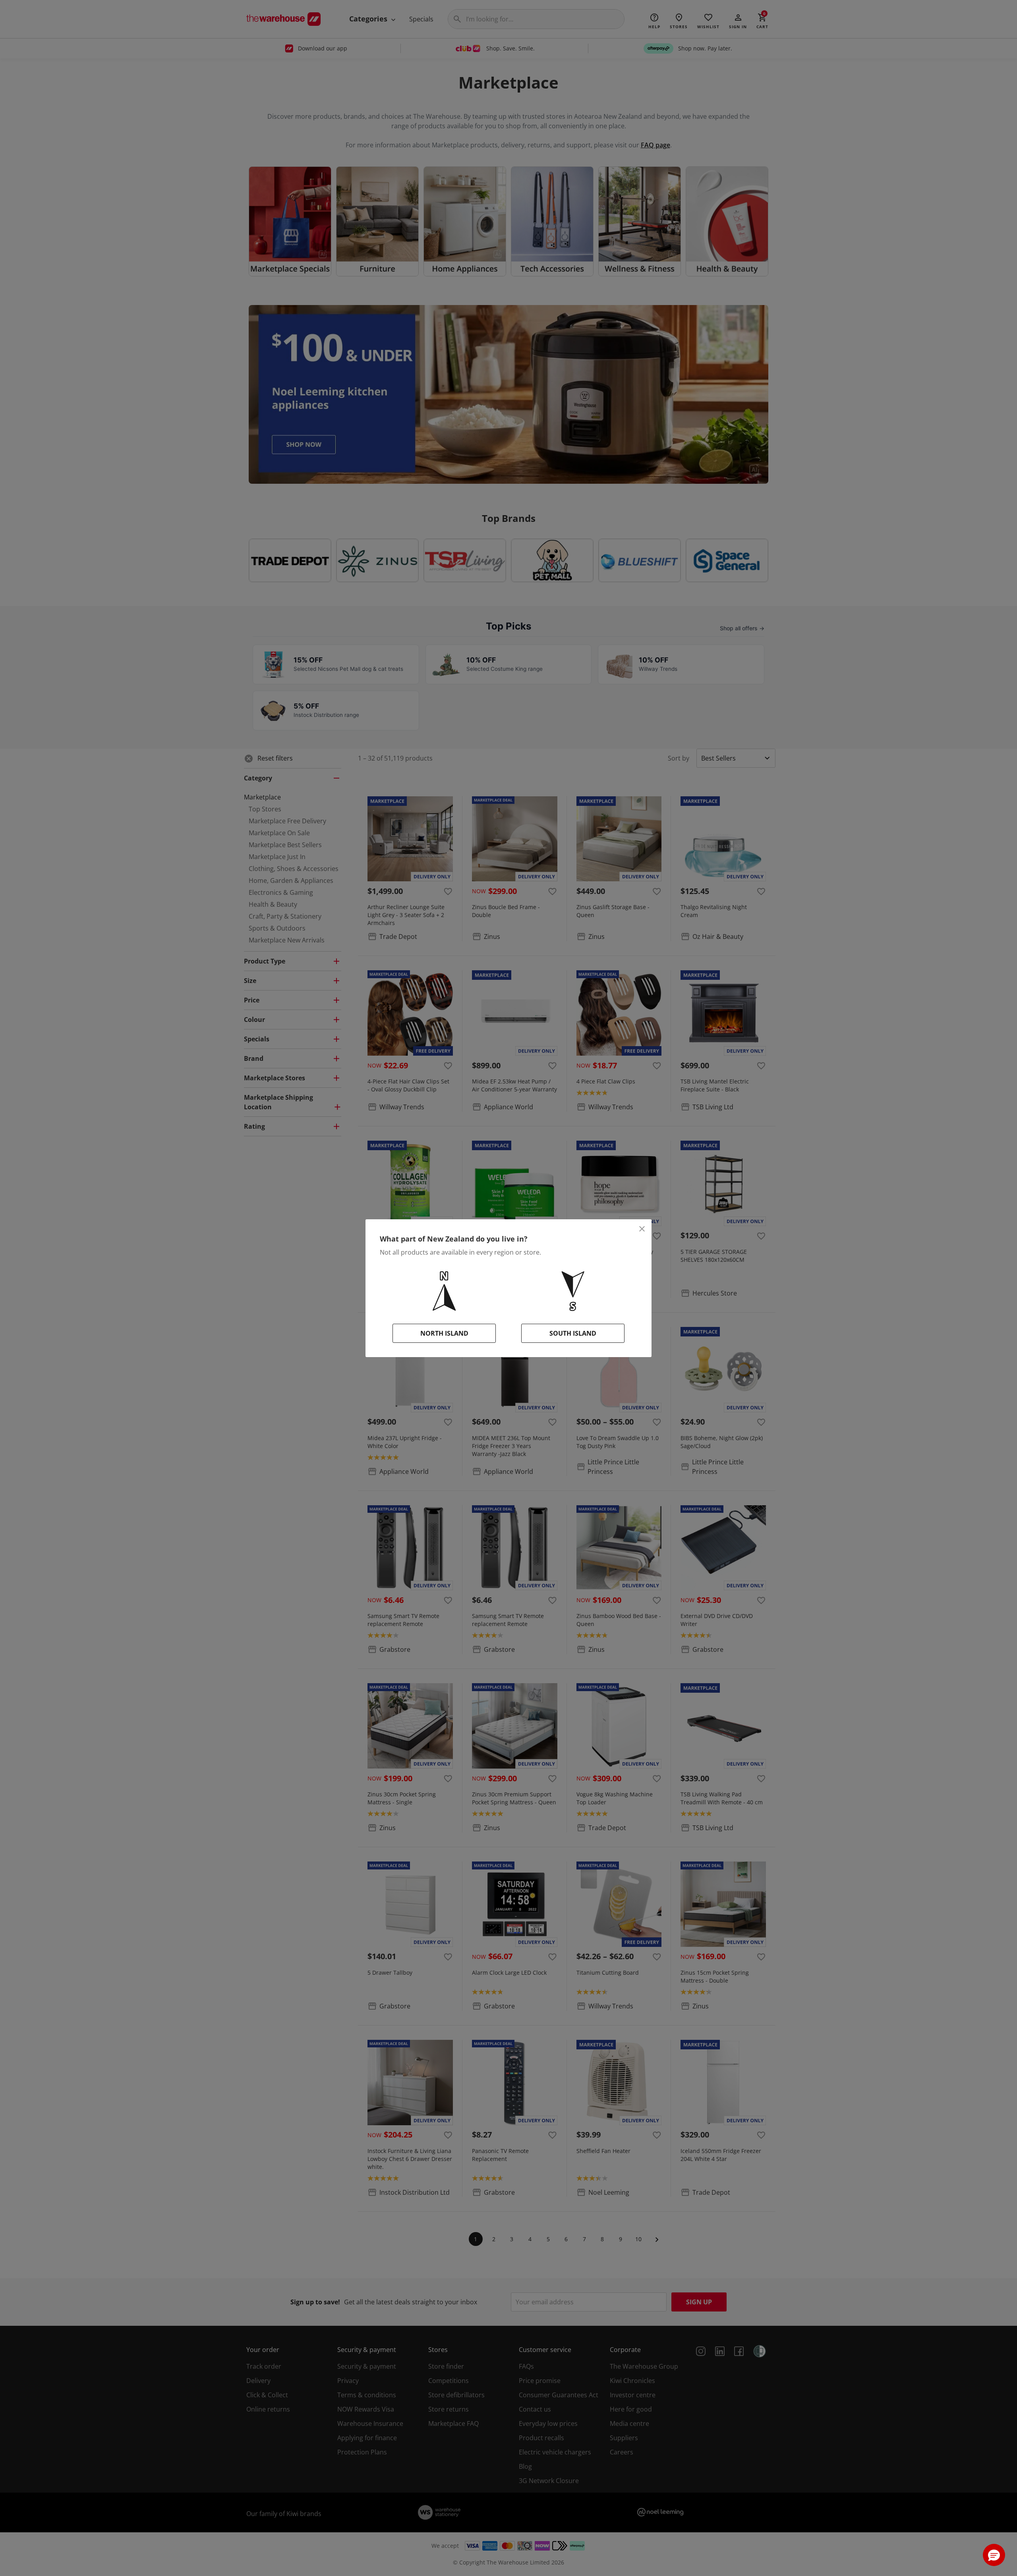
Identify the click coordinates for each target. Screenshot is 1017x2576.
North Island (444, 1333)
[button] (994, 2555)
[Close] (642, 1229)
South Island (573, 1333)
